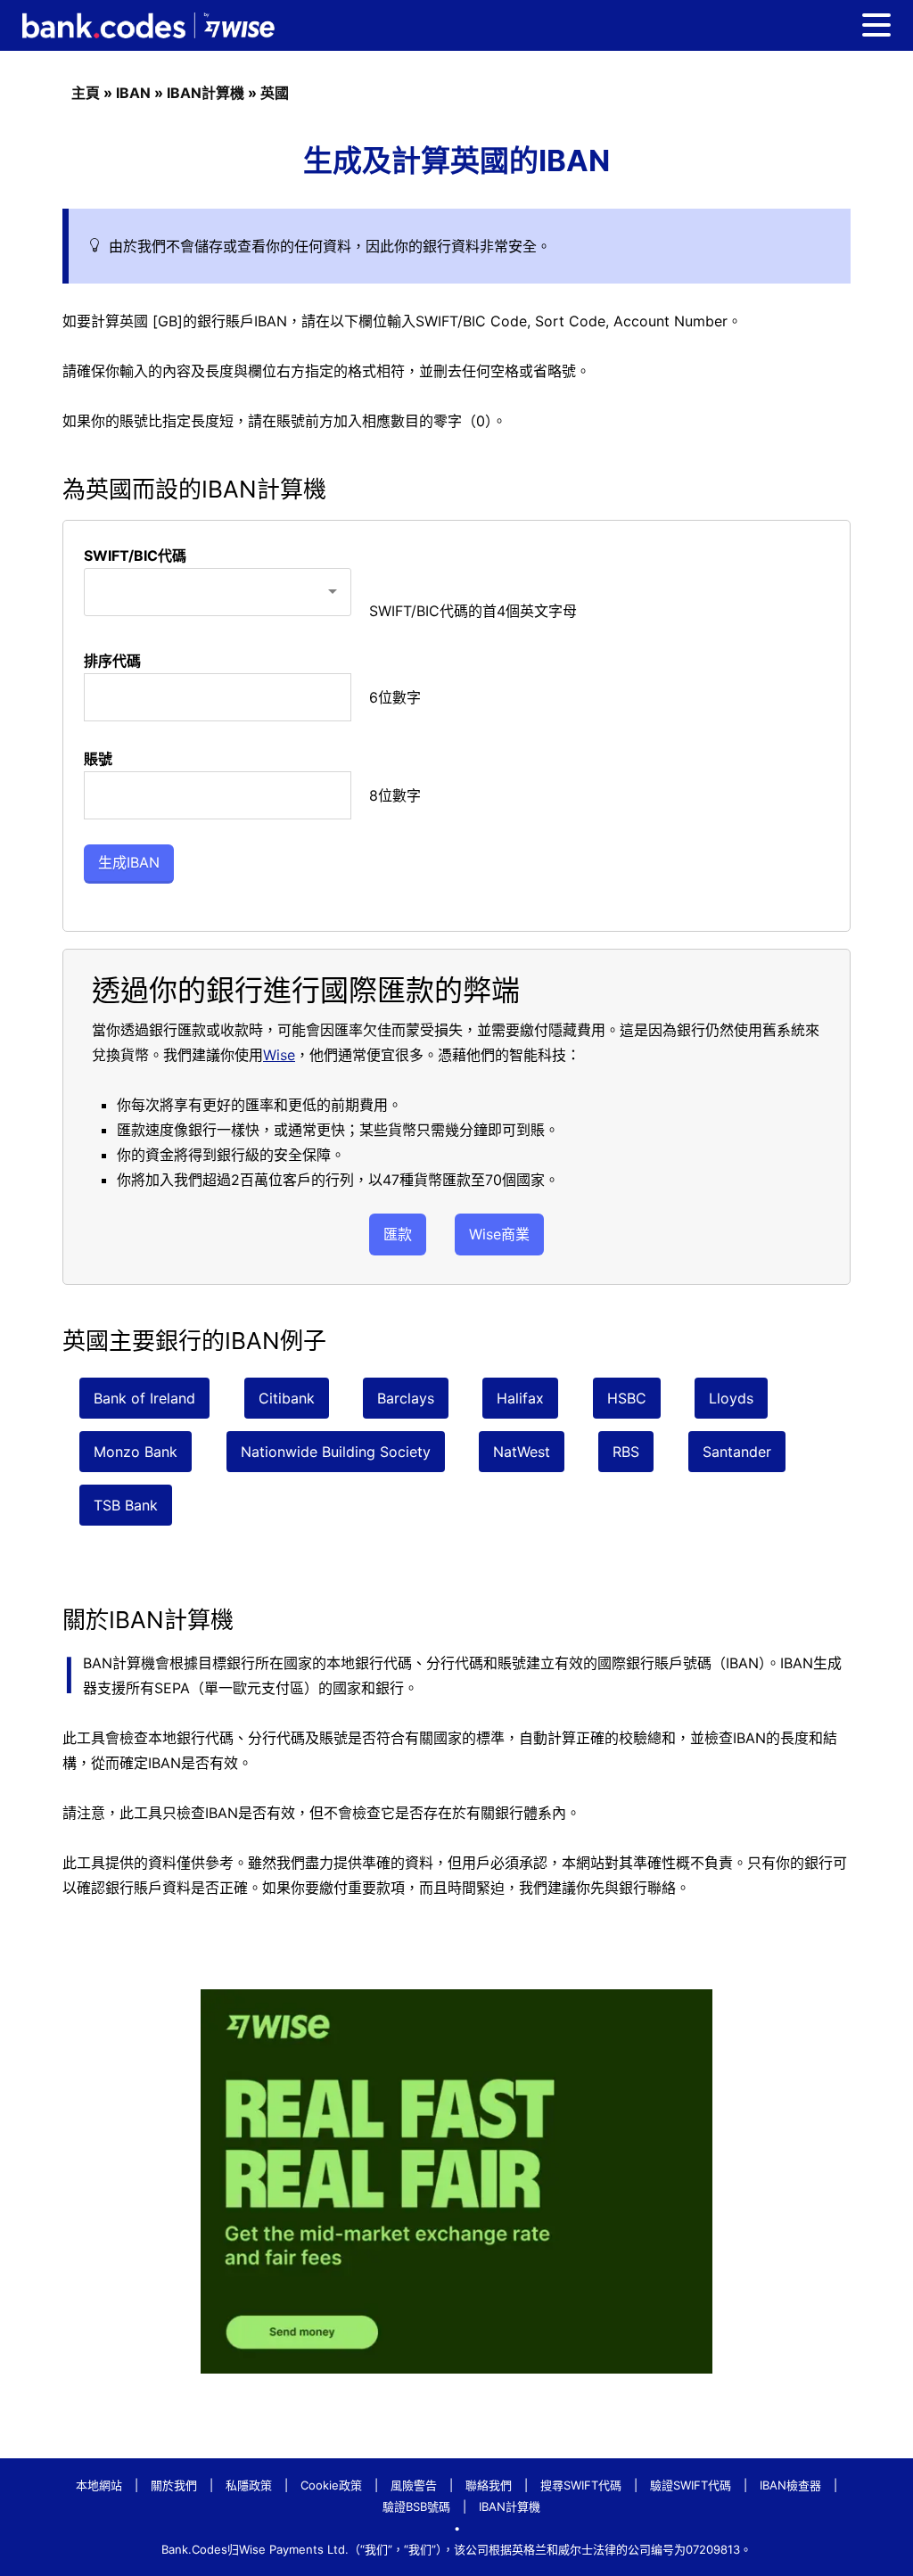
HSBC (627, 1398)
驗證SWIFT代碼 (691, 2485)
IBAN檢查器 (790, 2485)
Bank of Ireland (144, 1398)
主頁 (86, 93)
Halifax (520, 1398)
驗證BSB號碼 (416, 2506)
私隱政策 (249, 2485)
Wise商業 (499, 1234)
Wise (279, 1055)
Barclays (406, 1398)
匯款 (398, 1234)
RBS (626, 1452)
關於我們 (174, 2485)
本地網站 (99, 2485)
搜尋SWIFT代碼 (581, 2485)
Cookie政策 (331, 2485)
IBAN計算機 (206, 93)
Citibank (287, 1398)
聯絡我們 (489, 2485)
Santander (737, 1452)
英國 (275, 93)
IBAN (133, 93)
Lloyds (731, 1398)
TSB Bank (126, 1505)
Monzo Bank (136, 1452)
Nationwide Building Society (336, 1452)
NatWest (522, 1452)
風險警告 (414, 2485)
